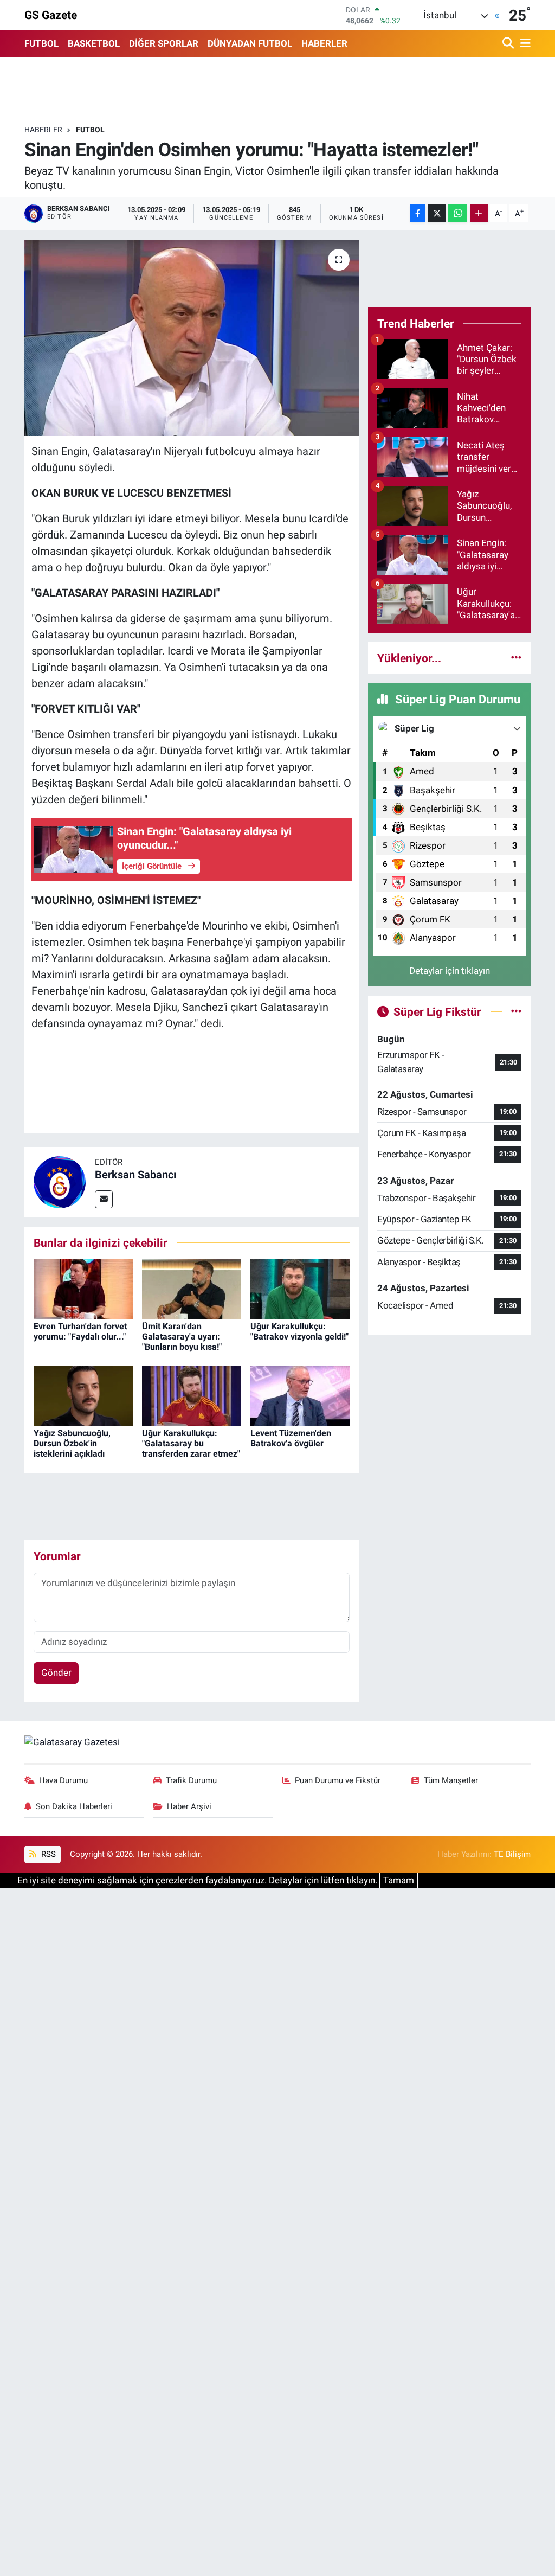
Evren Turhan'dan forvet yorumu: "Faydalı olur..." (80, 1331)
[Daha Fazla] (479, 213)
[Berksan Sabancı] (60, 1181)
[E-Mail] (104, 1199)
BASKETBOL (94, 43)
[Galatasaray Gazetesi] (72, 1741)
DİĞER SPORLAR (164, 43)
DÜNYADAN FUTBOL (250, 43)
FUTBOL (41, 43)
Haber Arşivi (189, 1806)
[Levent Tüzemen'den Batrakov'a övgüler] (300, 1395)
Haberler (43, 130)
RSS (47, 1854)
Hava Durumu (63, 1780)
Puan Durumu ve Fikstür (338, 1780)
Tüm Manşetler (451, 1780)
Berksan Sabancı (135, 1175)
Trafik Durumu (191, 1780)
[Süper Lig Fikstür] (516, 1011)
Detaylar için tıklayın (450, 971)
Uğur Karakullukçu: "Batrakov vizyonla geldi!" (299, 1331)
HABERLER (324, 43)
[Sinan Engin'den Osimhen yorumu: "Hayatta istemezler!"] (192, 338)
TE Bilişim (512, 1854)
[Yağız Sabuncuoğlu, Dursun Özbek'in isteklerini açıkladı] (83, 1395)
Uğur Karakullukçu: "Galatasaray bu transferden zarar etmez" (191, 1443)
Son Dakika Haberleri (74, 1806)
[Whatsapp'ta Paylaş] (458, 213)
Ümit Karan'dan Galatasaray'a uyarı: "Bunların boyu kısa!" (182, 1337)
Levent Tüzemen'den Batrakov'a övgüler (291, 1438)
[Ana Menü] (524, 44)
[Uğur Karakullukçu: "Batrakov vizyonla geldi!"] (300, 1288)
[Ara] (509, 44)
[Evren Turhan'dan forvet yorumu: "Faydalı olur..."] (83, 1288)
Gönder (56, 1673)
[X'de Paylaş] (437, 213)
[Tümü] (516, 658)
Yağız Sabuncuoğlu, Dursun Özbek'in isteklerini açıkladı (72, 1443)
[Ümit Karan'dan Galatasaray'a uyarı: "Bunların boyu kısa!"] (192, 1288)
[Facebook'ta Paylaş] (418, 213)
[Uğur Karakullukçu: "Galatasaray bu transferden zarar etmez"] (192, 1395)
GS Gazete (51, 15)
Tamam (399, 1880)
